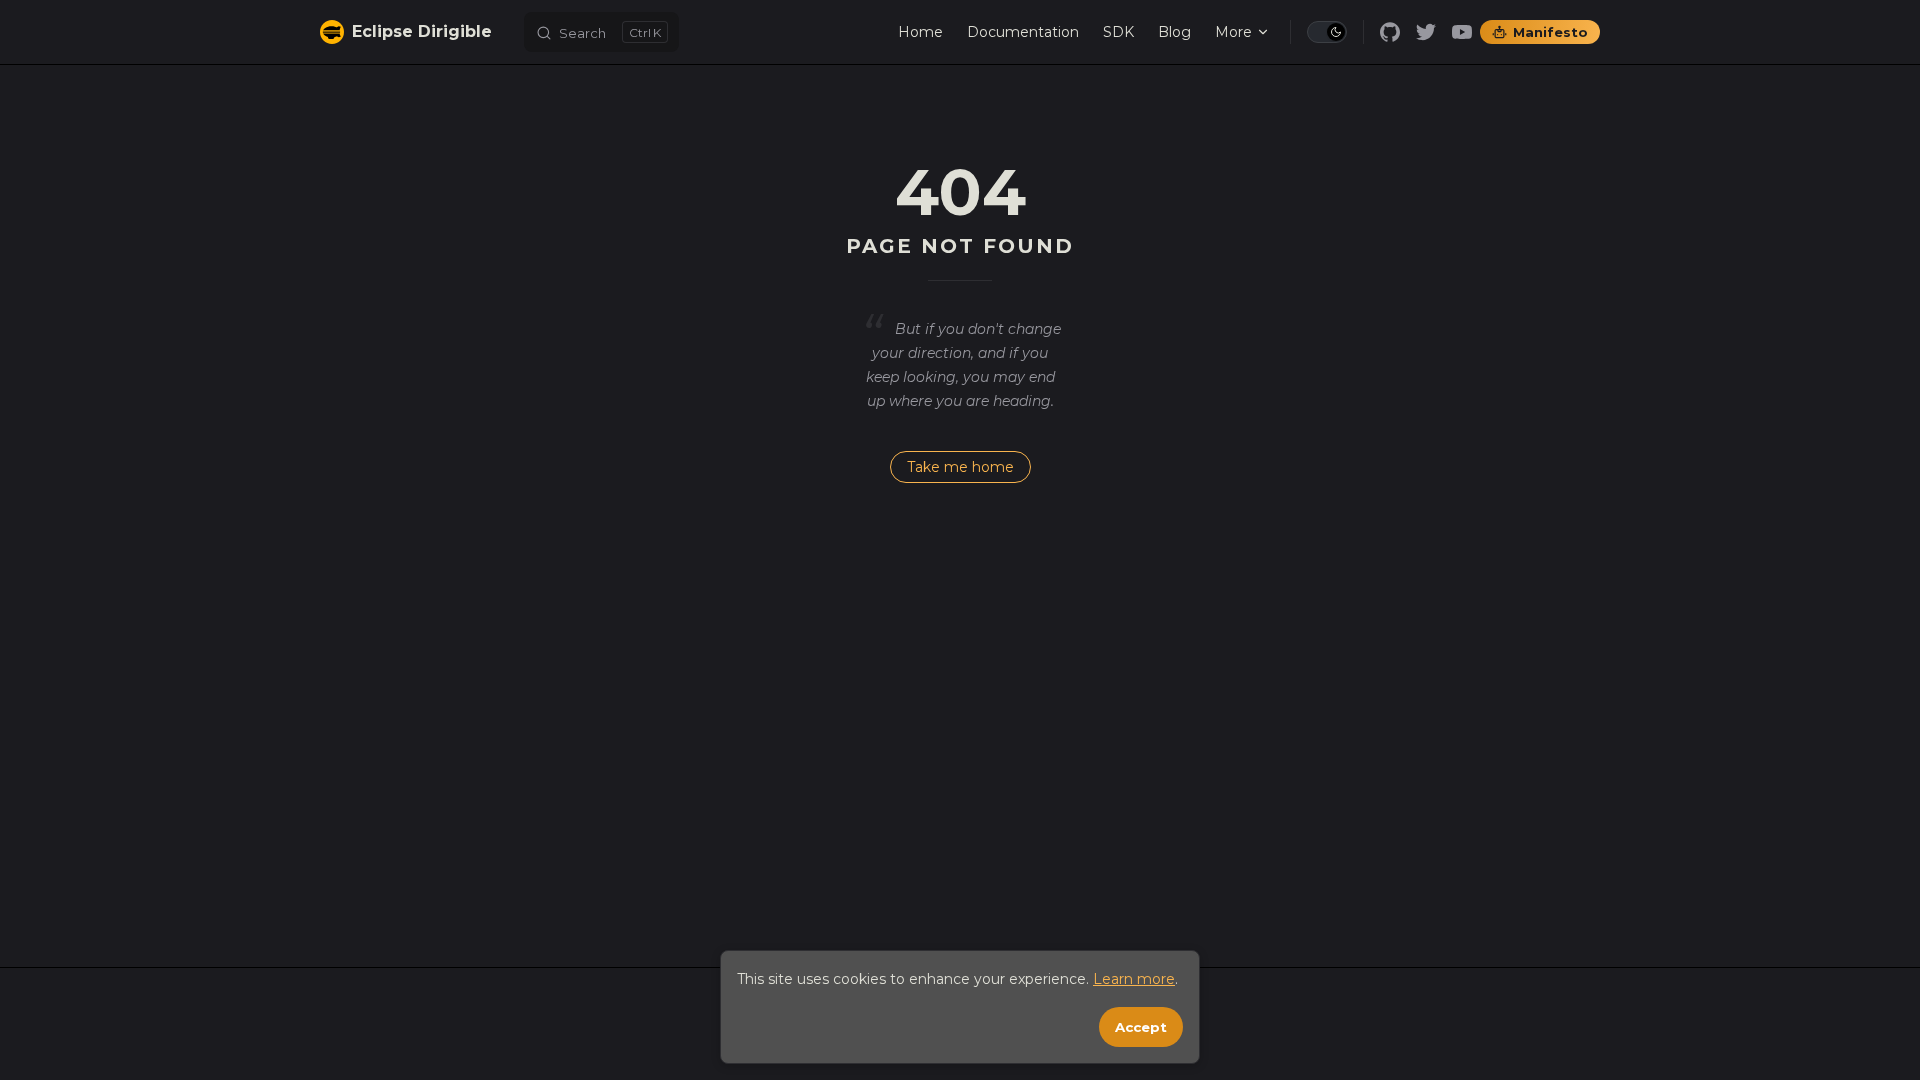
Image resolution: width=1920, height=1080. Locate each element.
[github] (1390, 32)
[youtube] (1462, 32)
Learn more (1134, 979)
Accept (1141, 1027)
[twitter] (1426, 32)
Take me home (960, 467)
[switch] (1327, 32)
